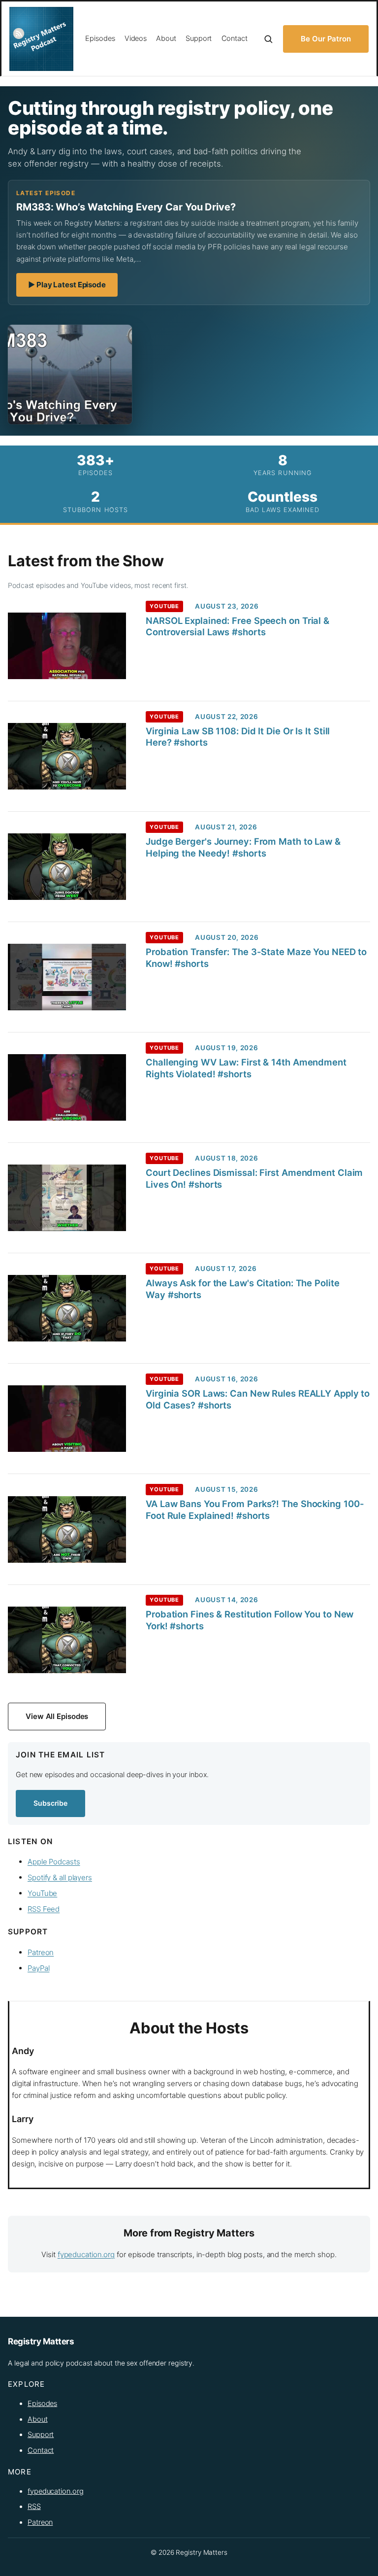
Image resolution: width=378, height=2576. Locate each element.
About (38, 2419)
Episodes (42, 2404)
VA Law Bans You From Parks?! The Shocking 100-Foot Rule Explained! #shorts (255, 1510)
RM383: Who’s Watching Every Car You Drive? (126, 207)
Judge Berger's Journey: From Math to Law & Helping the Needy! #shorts (243, 847)
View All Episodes (57, 1716)
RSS (34, 2507)
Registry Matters (41, 2341)
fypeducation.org (86, 2254)
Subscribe (50, 1803)
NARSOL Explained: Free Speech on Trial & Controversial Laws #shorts (237, 626)
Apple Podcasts (54, 1862)
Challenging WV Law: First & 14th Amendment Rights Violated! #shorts (246, 1068)
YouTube (42, 1893)
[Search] (268, 39)
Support (41, 2435)
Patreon (41, 1952)
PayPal (38, 1968)
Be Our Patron (326, 39)
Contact (41, 2450)
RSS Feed (44, 1909)
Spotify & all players (60, 1877)
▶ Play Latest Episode (73, 288)
